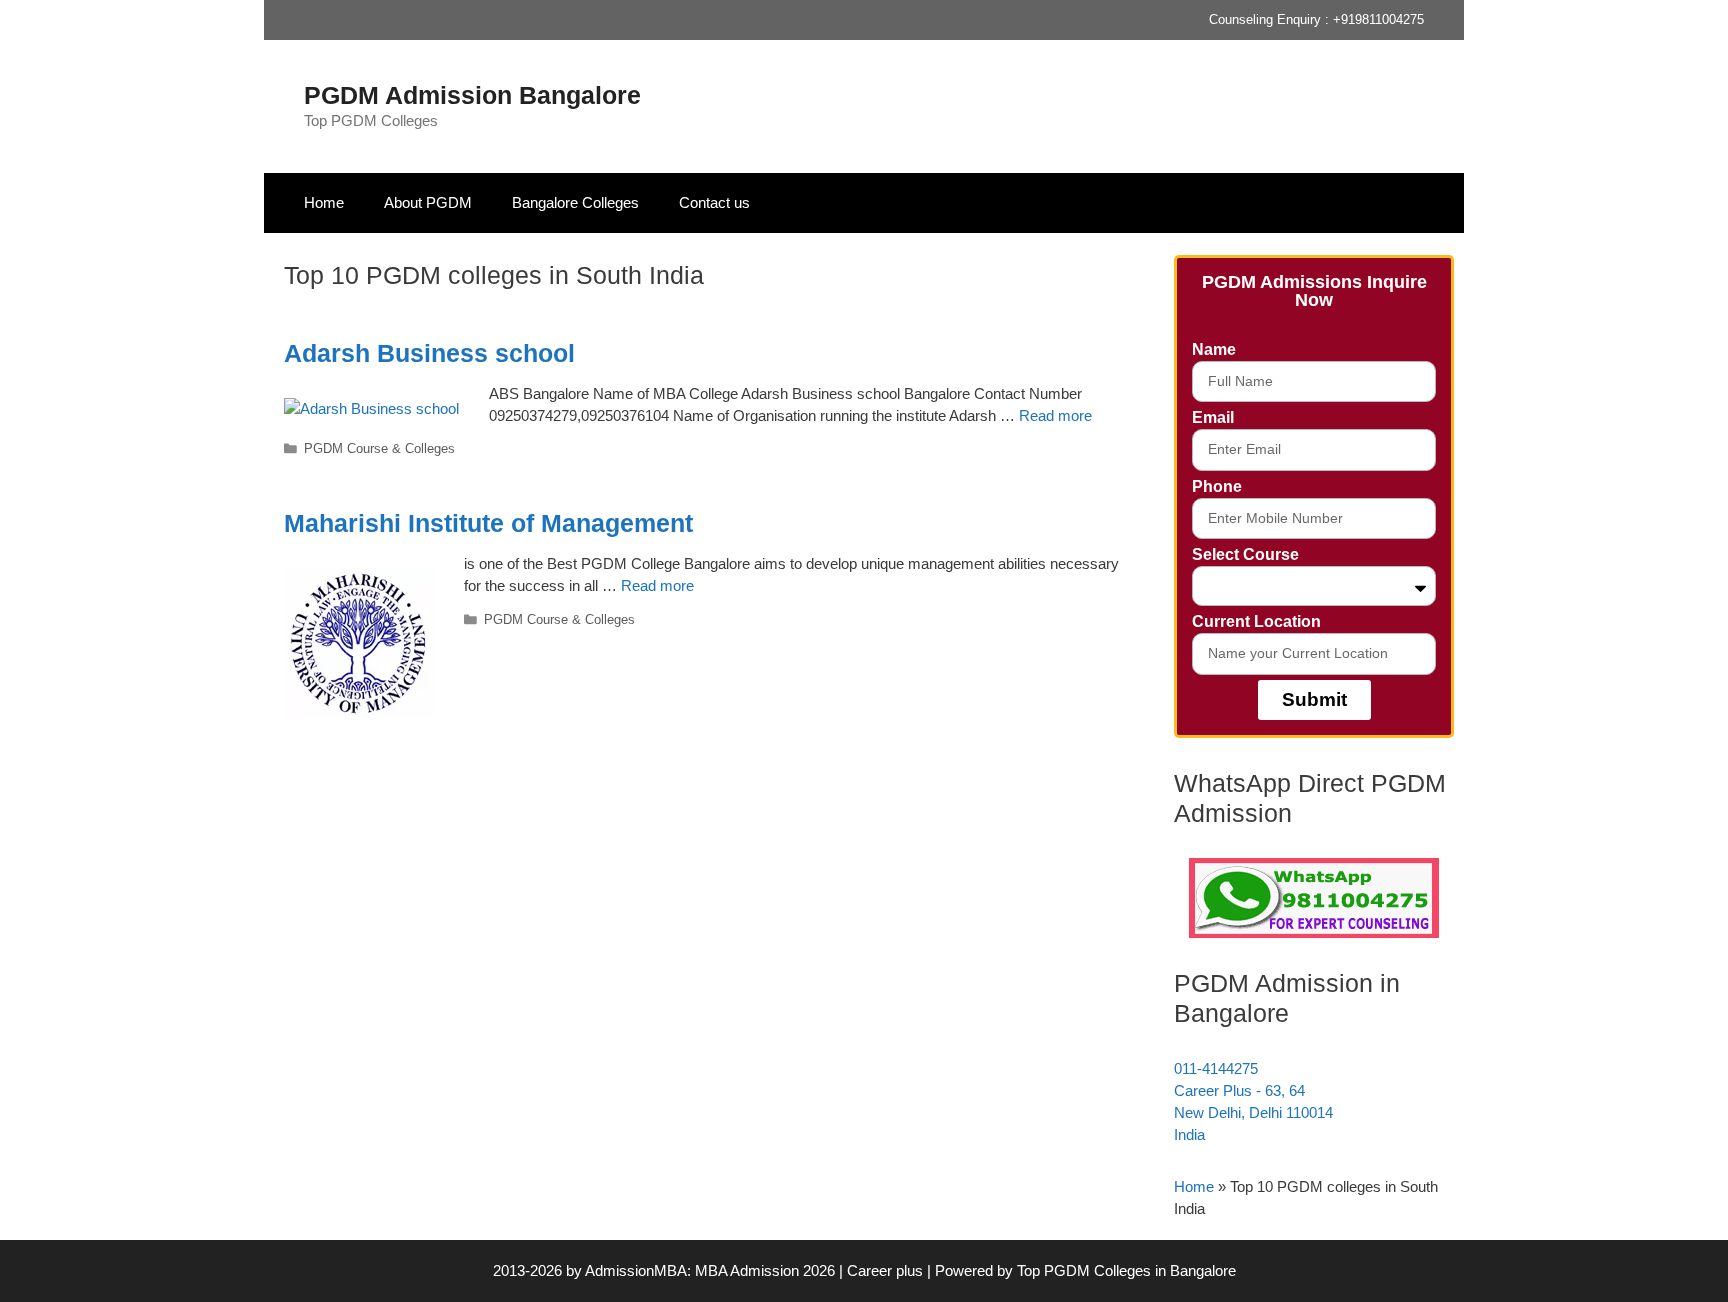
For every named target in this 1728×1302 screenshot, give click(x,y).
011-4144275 (1216, 1068)
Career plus (885, 1270)
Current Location (1256, 621)
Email (1213, 417)
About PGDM (428, 202)
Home (324, 202)
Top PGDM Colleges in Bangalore (1126, 1270)
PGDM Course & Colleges (379, 448)
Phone (1217, 486)
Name (1214, 349)
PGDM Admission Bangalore (472, 95)
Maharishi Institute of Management (488, 523)
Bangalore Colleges (575, 202)
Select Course (1245, 554)
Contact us (714, 202)
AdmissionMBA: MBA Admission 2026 (712, 1270)
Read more (1055, 415)
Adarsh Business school (429, 353)
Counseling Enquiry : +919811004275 (1316, 19)
